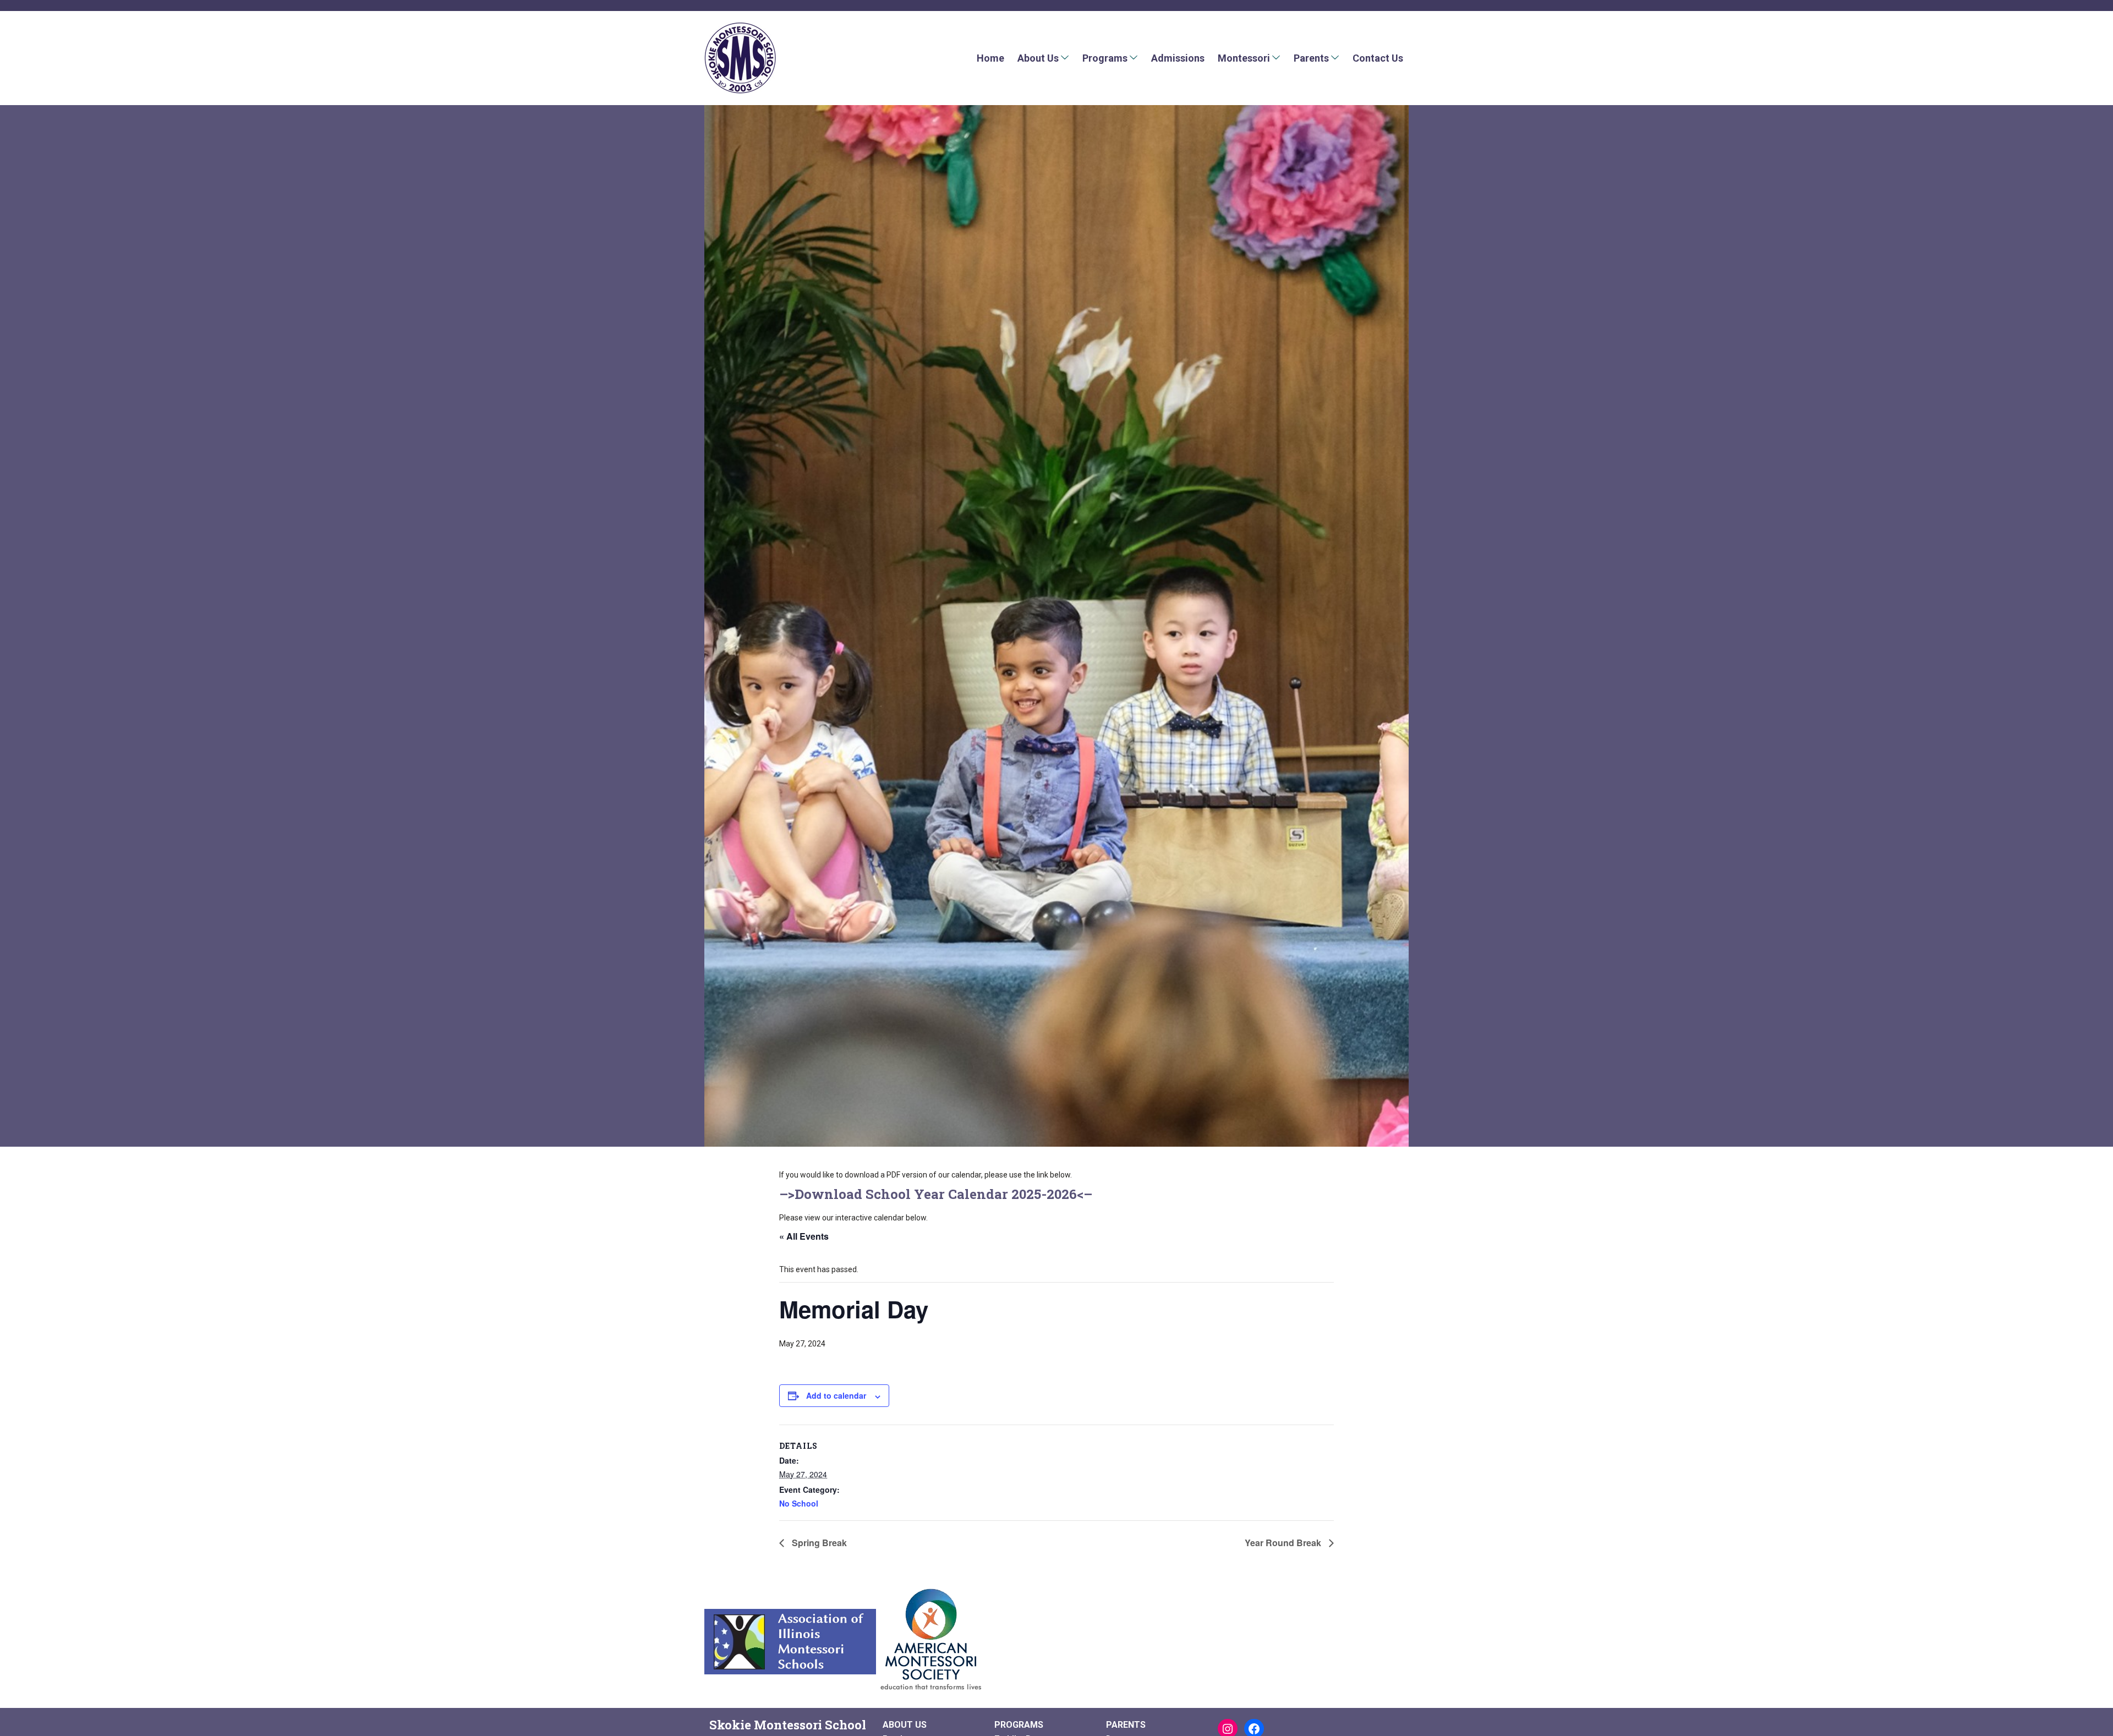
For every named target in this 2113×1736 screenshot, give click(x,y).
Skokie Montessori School (788, 1725)
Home (990, 58)
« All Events (804, 1236)
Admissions (1178, 58)
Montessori (1244, 58)
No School (799, 1503)
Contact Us (1378, 58)
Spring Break (818, 1543)
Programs (1105, 58)
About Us (1038, 58)
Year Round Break (1284, 1543)
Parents (1311, 58)
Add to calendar (836, 1395)
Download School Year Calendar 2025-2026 (936, 1194)
